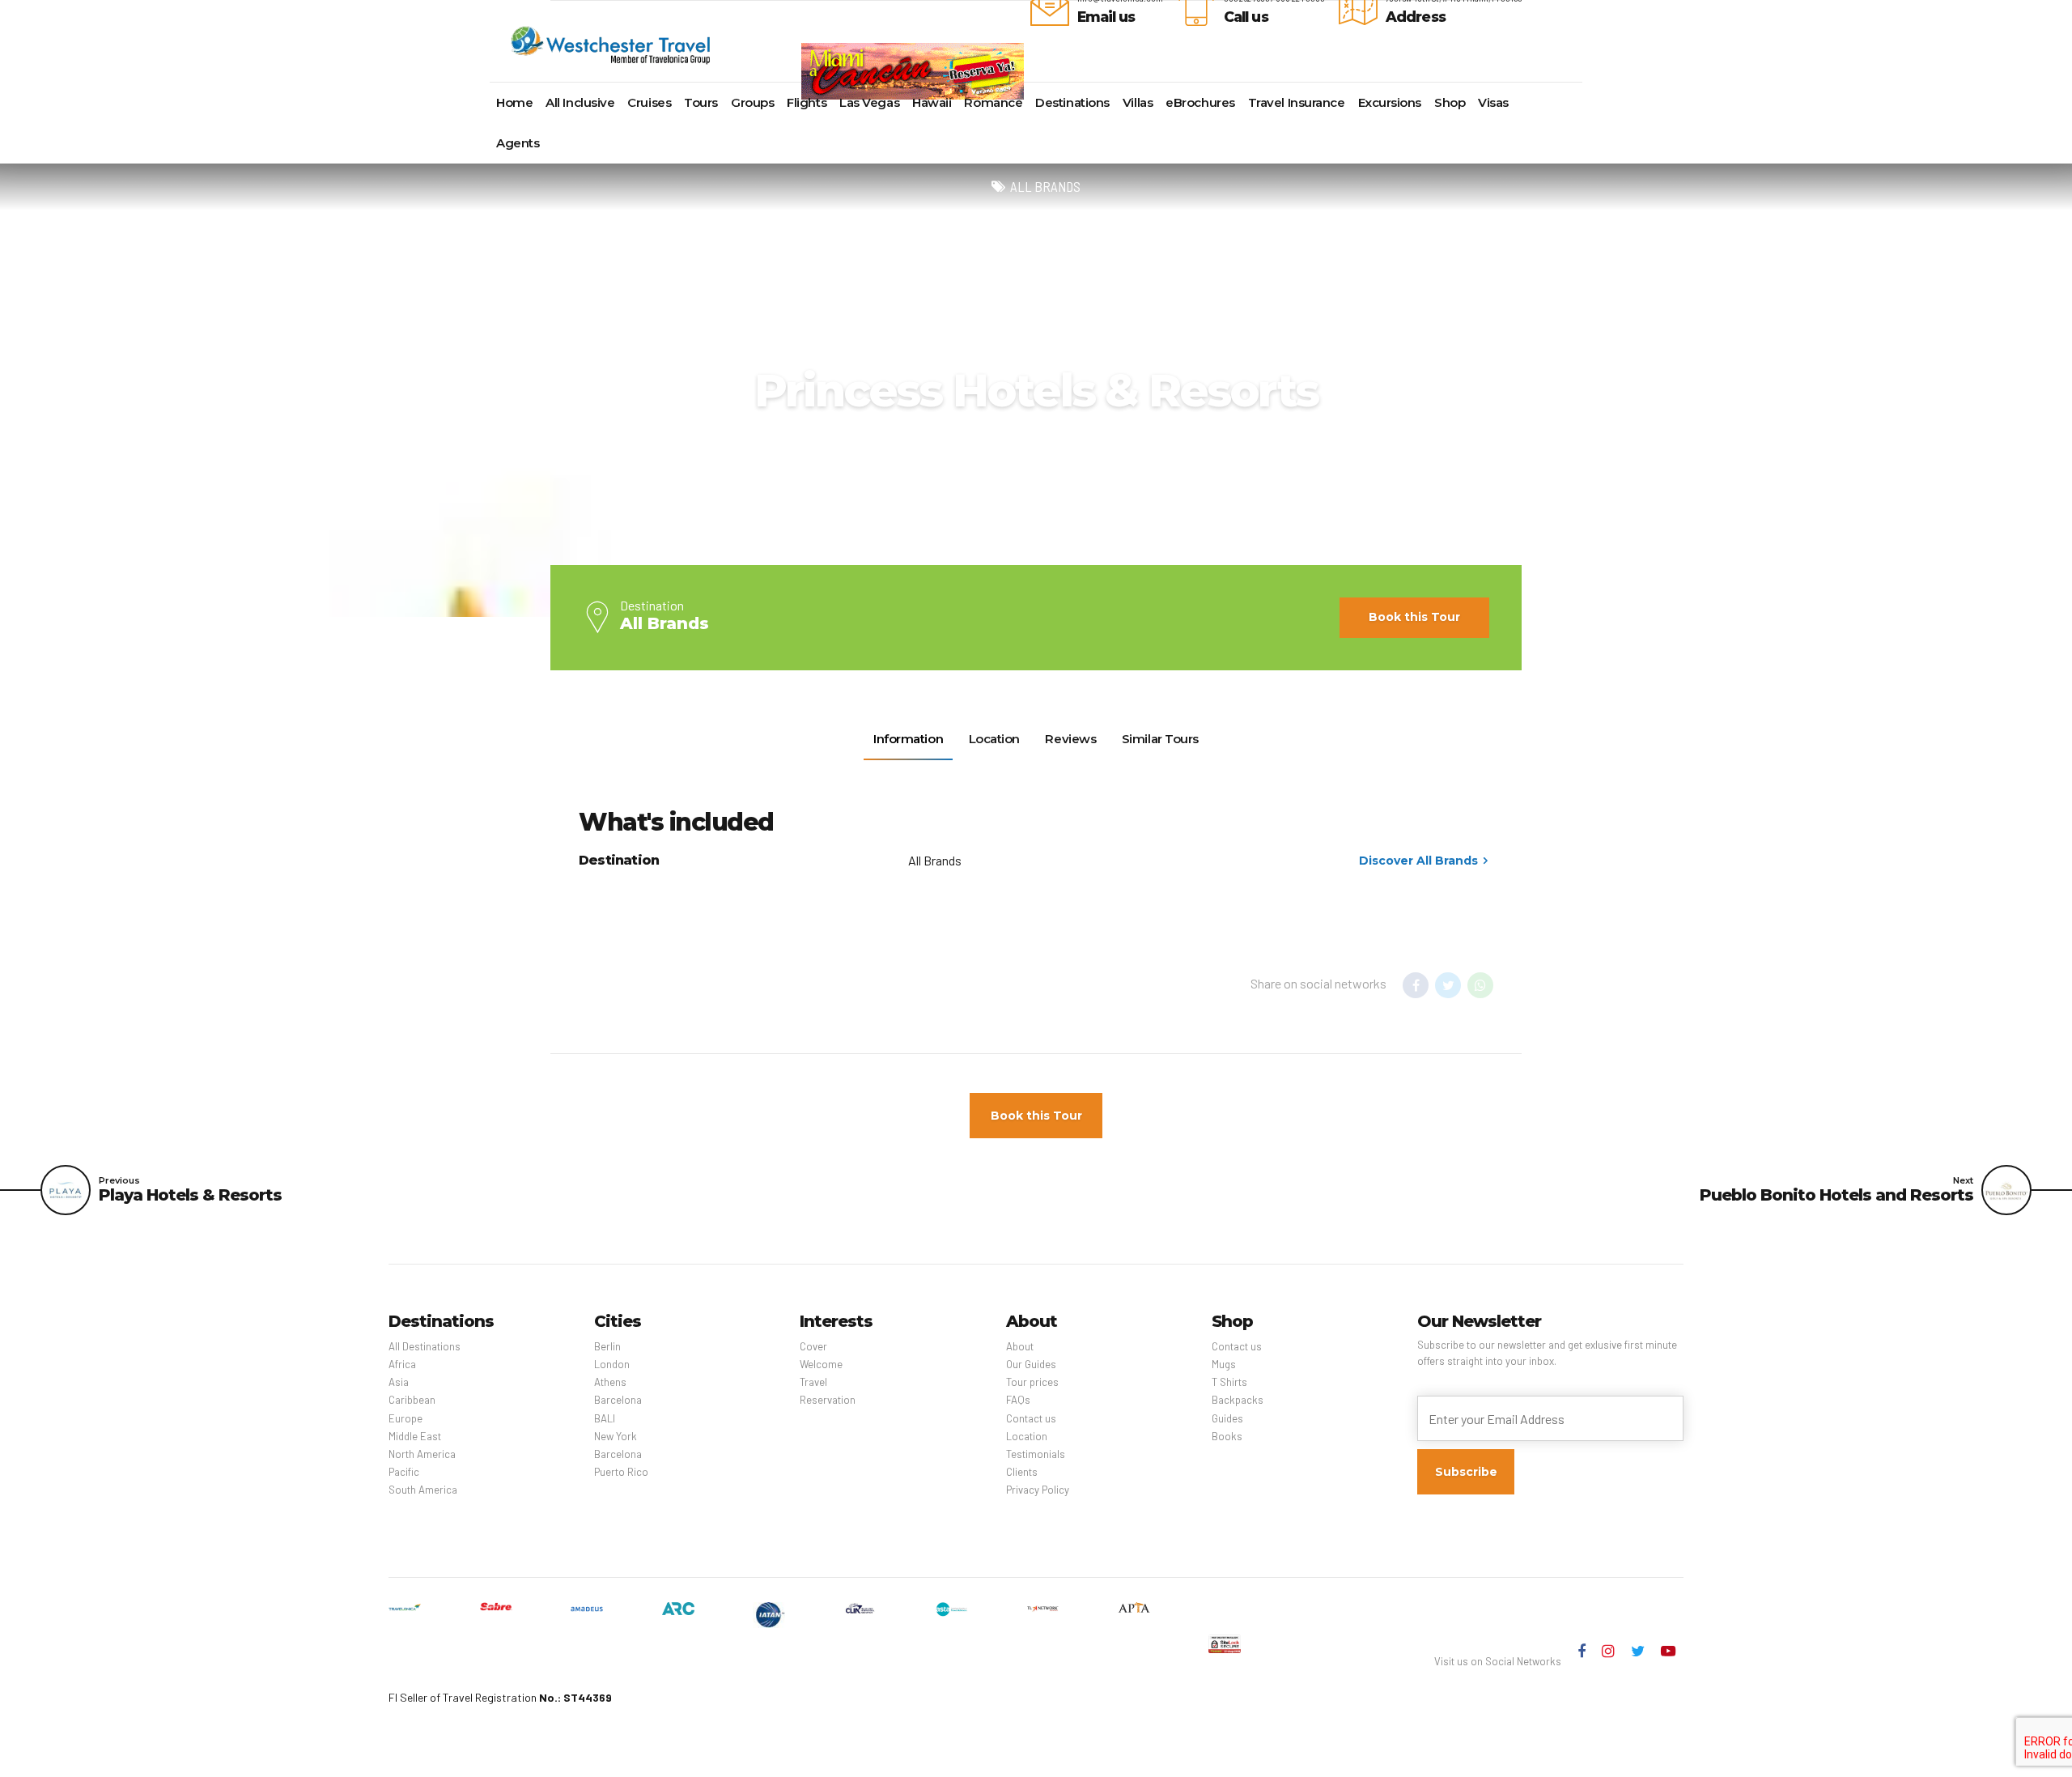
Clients (1022, 1472)
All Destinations (425, 1346)
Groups (752, 102)
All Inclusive (580, 102)
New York (616, 1436)
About (1020, 1346)
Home (514, 102)
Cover (813, 1346)
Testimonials (1036, 1454)
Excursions (1390, 102)
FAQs (1018, 1400)
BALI (605, 1418)
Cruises (649, 102)
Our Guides (1031, 1364)
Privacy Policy (1038, 1490)
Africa (402, 1364)
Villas (1138, 102)
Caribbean (412, 1400)
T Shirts (1229, 1382)
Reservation (828, 1400)
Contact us (1031, 1418)
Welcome (821, 1364)
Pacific (404, 1472)
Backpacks (1238, 1400)
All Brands (1045, 187)
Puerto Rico (621, 1472)
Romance (993, 102)
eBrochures (1200, 102)
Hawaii (932, 102)
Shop (1450, 102)
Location (1027, 1436)
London (612, 1364)
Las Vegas (869, 102)
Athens (610, 1382)
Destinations (1072, 102)
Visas (1493, 102)
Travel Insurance (1297, 102)
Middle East (415, 1436)
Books (1227, 1436)
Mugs (1224, 1364)
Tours (701, 102)
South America (423, 1490)
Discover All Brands (1418, 861)
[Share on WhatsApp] (1480, 985)
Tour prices (1032, 1382)
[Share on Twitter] (1448, 985)
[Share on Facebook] (1416, 985)
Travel (813, 1382)
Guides (1227, 1418)
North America (422, 1454)
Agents (518, 143)
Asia (399, 1382)
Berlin (607, 1346)
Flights (807, 102)
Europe (405, 1418)
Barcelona (618, 1400)
